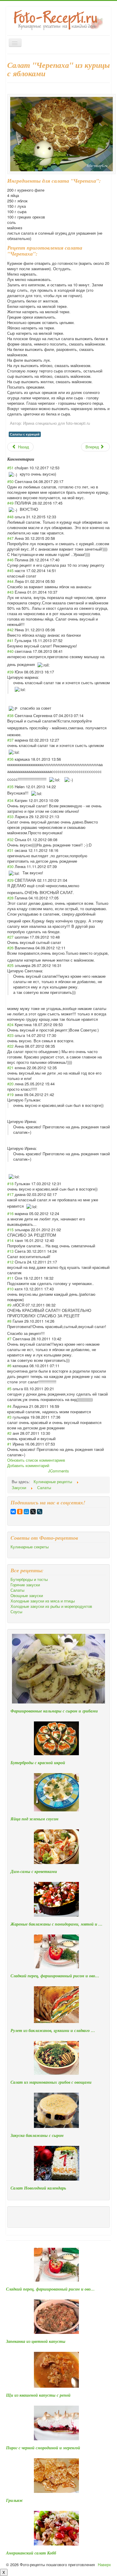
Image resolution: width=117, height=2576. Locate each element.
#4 (9, 1406)
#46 (10, 560)
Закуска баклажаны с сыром (37, 2135)
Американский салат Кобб (31, 2553)
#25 (10, 965)
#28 (10, 898)
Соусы (16, 1612)
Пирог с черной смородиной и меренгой (43, 2448)
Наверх (104, 2564)
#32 (10, 839)
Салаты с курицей (25, 434)
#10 (10, 1289)
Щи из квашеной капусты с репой (38, 2395)
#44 (10, 581)
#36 (10, 759)
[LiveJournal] (40, 1512)
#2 (9, 1433)
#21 (10, 1068)
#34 (10, 800)
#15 (10, 1230)
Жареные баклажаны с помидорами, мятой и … (57, 1924)
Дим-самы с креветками (34, 1871)
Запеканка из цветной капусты (36, 2341)
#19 (10, 1094)
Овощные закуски (27, 1596)
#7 (9, 1339)
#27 (10, 937)
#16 (10, 1213)
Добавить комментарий (28, 1465)
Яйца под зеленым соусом (34, 1819)
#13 (10, 1251)
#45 (10, 570)
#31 (10, 850)
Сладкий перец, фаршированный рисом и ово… (55, 1976)
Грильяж (14, 2500)
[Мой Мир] (26, 1512)
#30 (10, 866)
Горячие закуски (25, 1585)
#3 (9, 1417)
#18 (10, 1184)
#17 (10, 1194)
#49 (10, 503)
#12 (10, 1262)
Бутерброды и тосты (29, 1579)
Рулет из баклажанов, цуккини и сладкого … (53, 2030)
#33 (10, 816)
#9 (9, 1305)
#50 (10, 481)
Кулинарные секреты (30, 1547)
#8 (9, 1321)
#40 (10, 651)
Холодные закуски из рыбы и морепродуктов (51, 1606)
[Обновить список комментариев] (36, 459)
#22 (10, 1046)
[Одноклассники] (20, 1512)
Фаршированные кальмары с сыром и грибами (54, 1711)
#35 (10, 787)
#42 (10, 630)
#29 (10, 880)
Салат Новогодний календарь (38, 2188)
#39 (10, 672)
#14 (10, 1240)
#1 (9, 1444)
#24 (10, 1025)
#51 (10, 468)
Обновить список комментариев (36, 1460)
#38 (10, 715)
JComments (58, 1471)
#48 (10, 517)
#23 (10, 1035)
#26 (10, 948)
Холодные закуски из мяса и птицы (43, 1601)
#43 (10, 592)
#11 (10, 1278)
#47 (10, 538)
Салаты (17, 1590)
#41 (10, 640)
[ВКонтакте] (13, 1512)
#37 (10, 740)
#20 (10, 1084)
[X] (33, 1512)
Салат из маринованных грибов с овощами (51, 2082)
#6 (9, 1366)
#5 (9, 1389)
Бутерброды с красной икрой (38, 1763)
